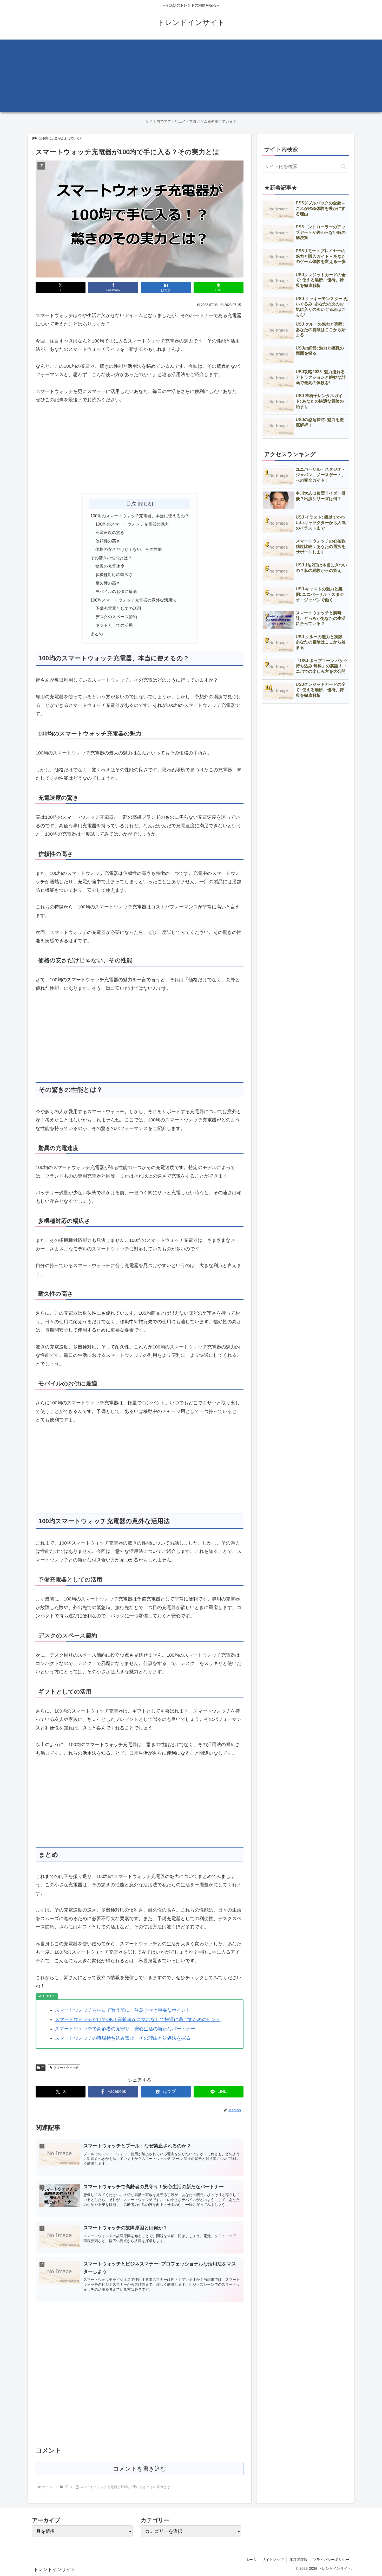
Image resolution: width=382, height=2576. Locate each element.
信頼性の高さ (108, 541)
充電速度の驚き (110, 532)
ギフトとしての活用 (114, 625)
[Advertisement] (191, 76)
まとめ (97, 634)
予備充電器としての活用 (118, 608)
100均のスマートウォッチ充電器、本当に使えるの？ (140, 516)
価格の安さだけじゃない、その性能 (129, 549)
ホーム (251, 2560)
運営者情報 (298, 2560)
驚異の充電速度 (110, 566)
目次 (131, 503)
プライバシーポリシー (331, 2560)
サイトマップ (273, 2560)
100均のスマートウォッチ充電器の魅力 (132, 524)
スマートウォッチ (66, 2068)
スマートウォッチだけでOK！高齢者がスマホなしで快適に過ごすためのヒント (138, 2019)
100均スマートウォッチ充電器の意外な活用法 (133, 600)
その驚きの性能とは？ (111, 558)
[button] (344, 167)
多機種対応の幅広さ (114, 574)
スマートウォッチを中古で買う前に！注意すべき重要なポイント (123, 2010)
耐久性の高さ (108, 583)
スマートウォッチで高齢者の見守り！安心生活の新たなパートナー (125, 2029)
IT (43, 2068)
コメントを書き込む (140, 2469)
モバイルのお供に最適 (116, 591)
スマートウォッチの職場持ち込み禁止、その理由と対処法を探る (123, 2038)
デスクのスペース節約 (116, 617)
